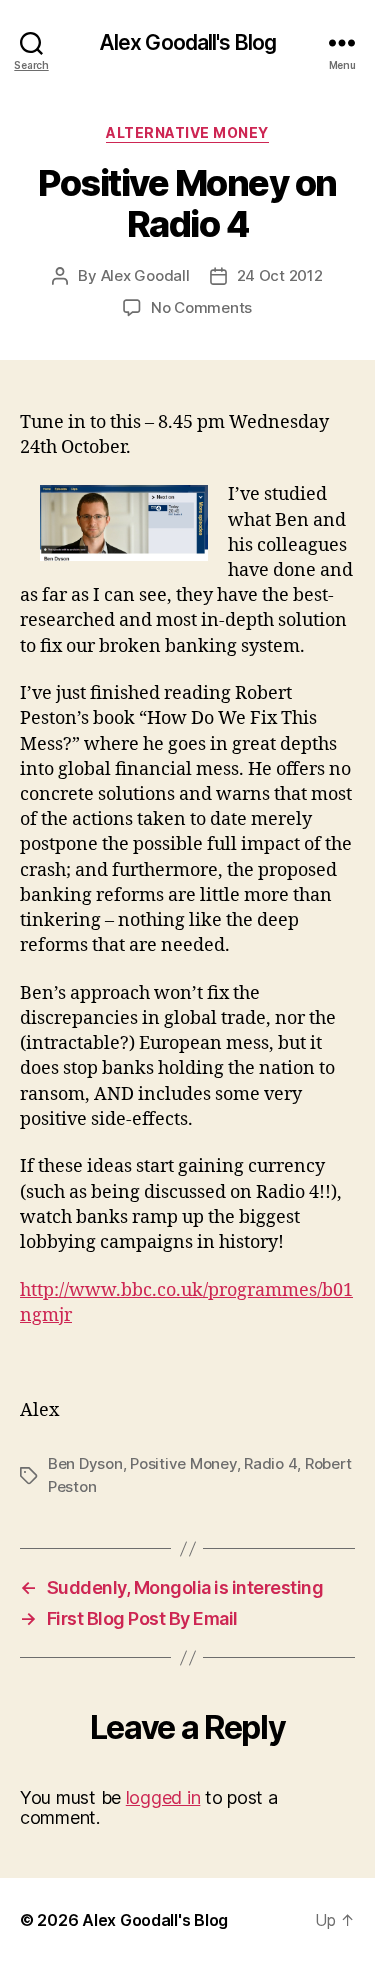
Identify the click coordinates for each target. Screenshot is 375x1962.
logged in (163, 1797)
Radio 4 (270, 1463)
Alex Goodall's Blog (187, 42)
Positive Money (183, 1463)
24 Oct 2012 (280, 275)
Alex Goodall (145, 275)
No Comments (201, 307)
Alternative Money (187, 132)
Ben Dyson (85, 1463)
